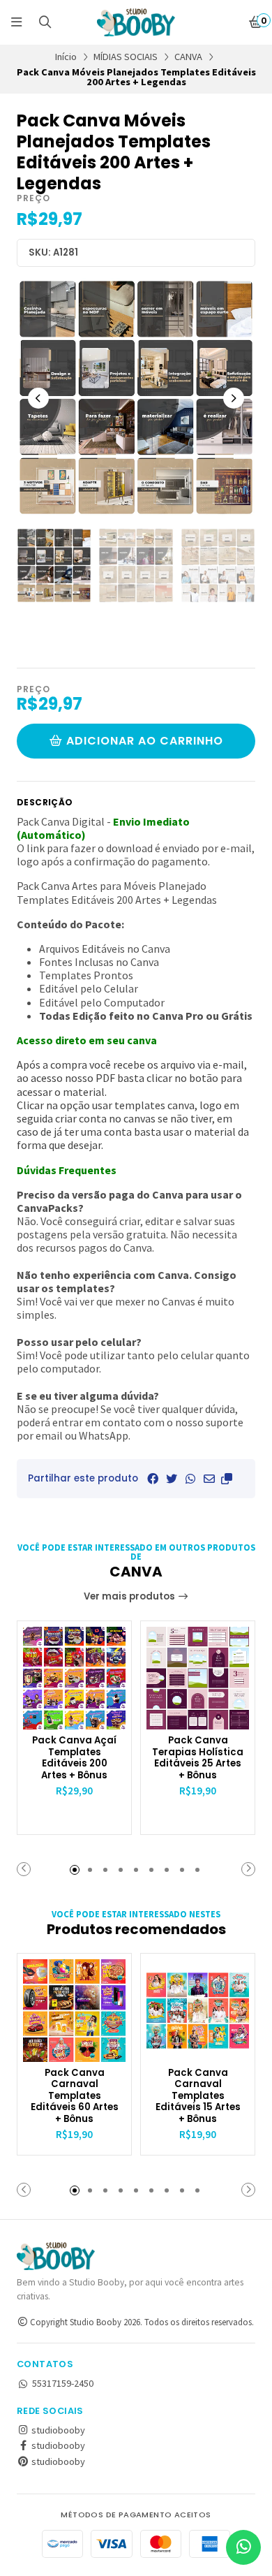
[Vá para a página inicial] (136, 22)
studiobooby (57, 2430)
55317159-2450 (63, 2383)
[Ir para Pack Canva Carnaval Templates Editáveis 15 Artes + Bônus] (198, 2011)
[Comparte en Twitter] (172, 1479)
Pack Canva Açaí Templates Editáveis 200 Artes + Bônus (74, 1758)
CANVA (188, 57)
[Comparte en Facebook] (153, 1479)
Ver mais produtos (130, 1596)
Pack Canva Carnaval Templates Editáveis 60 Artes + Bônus (75, 2096)
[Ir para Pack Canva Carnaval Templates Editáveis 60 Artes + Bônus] (74, 2011)
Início (66, 57)
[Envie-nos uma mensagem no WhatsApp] (243, 2547)
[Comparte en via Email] (209, 1479)
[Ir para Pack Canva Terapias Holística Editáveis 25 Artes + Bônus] (198, 1678)
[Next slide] (234, 398)
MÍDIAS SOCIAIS (126, 57)
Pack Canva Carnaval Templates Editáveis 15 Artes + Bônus (198, 2096)
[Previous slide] (38, 398)
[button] (227, 1479)
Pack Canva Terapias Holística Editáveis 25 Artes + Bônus (198, 1758)
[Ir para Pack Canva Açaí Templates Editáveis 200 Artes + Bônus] (74, 1678)
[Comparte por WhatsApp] (190, 1479)
